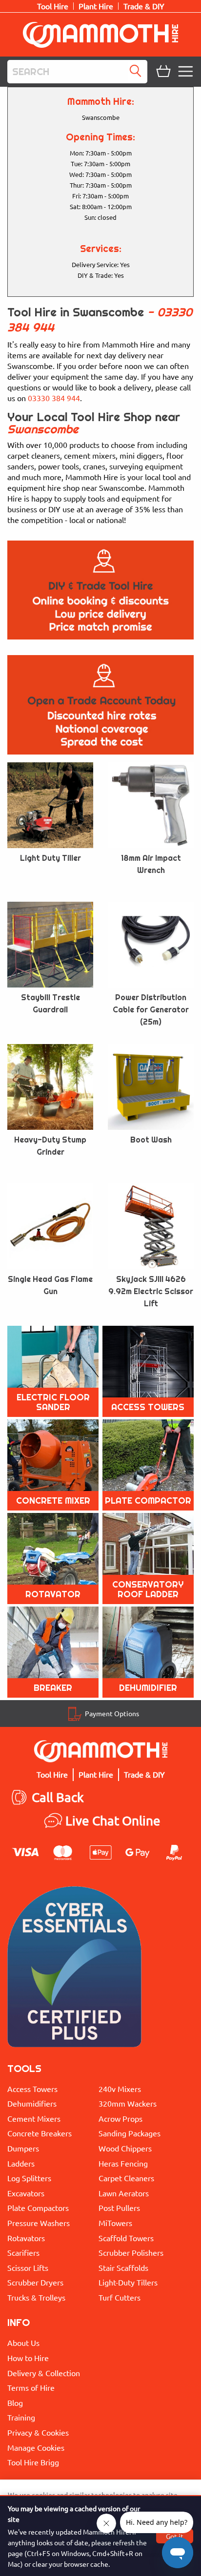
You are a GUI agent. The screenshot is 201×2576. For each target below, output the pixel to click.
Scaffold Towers (126, 2238)
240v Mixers (120, 2089)
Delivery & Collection (44, 2373)
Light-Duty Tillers (128, 2282)
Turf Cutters (120, 2297)
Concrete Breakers (40, 2133)
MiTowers (115, 2223)
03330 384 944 (54, 398)
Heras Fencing (123, 2163)
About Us (23, 2343)
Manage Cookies (36, 2447)
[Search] (138, 72)
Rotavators (26, 2238)
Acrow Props (121, 2118)
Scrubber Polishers (131, 2252)
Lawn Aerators (124, 2193)
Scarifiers (23, 2252)
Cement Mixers (34, 2118)
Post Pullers (119, 2208)
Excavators (26, 2193)
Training (21, 2417)
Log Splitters (29, 2178)
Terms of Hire (31, 2387)
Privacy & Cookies (38, 2432)
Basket (162, 72)
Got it (175, 2536)
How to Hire (28, 2358)
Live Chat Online (113, 1821)
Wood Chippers (125, 2148)
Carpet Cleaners (126, 2178)
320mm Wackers (128, 2103)
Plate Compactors (38, 2208)
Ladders (21, 2163)
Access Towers (32, 2089)
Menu (187, 72)
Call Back (58, 1797)
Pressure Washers (39, 2223)
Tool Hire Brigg (33, 2462)
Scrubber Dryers (35, 2282)
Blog (15, 2402)
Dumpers (23, 2148)
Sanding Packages (130, 2133)
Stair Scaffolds (123, 2267)
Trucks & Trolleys (36, 2297)
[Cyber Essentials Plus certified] (74, 1969)
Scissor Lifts (28, 2267)
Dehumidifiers (32, 2103)
